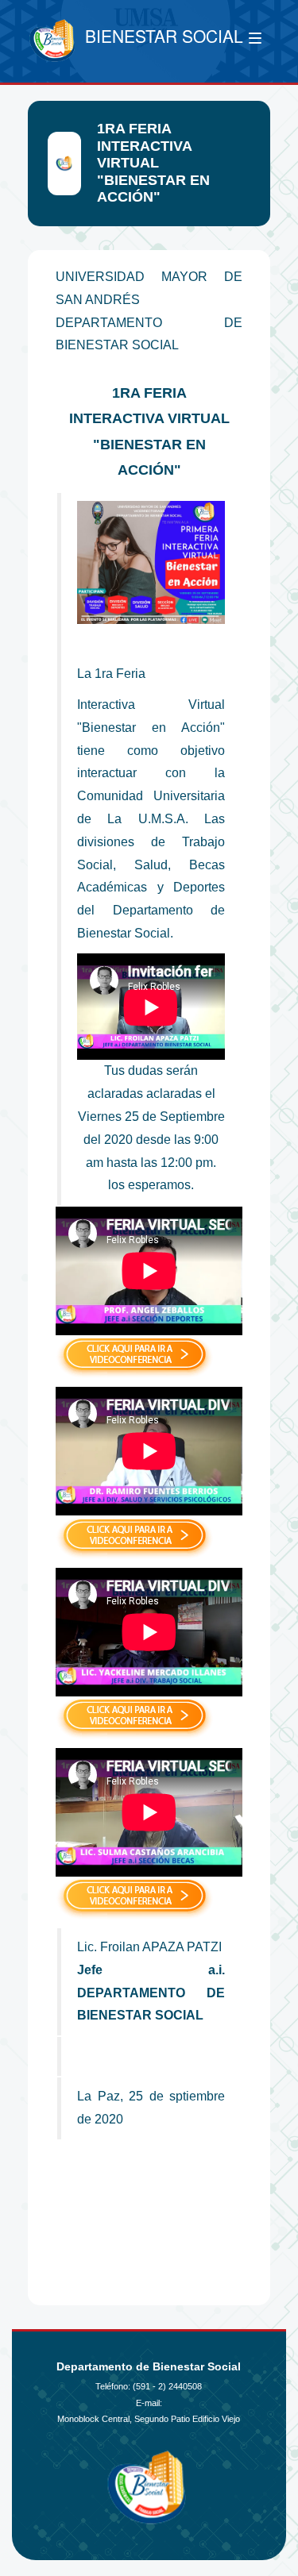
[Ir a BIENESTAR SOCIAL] (53, 41)
